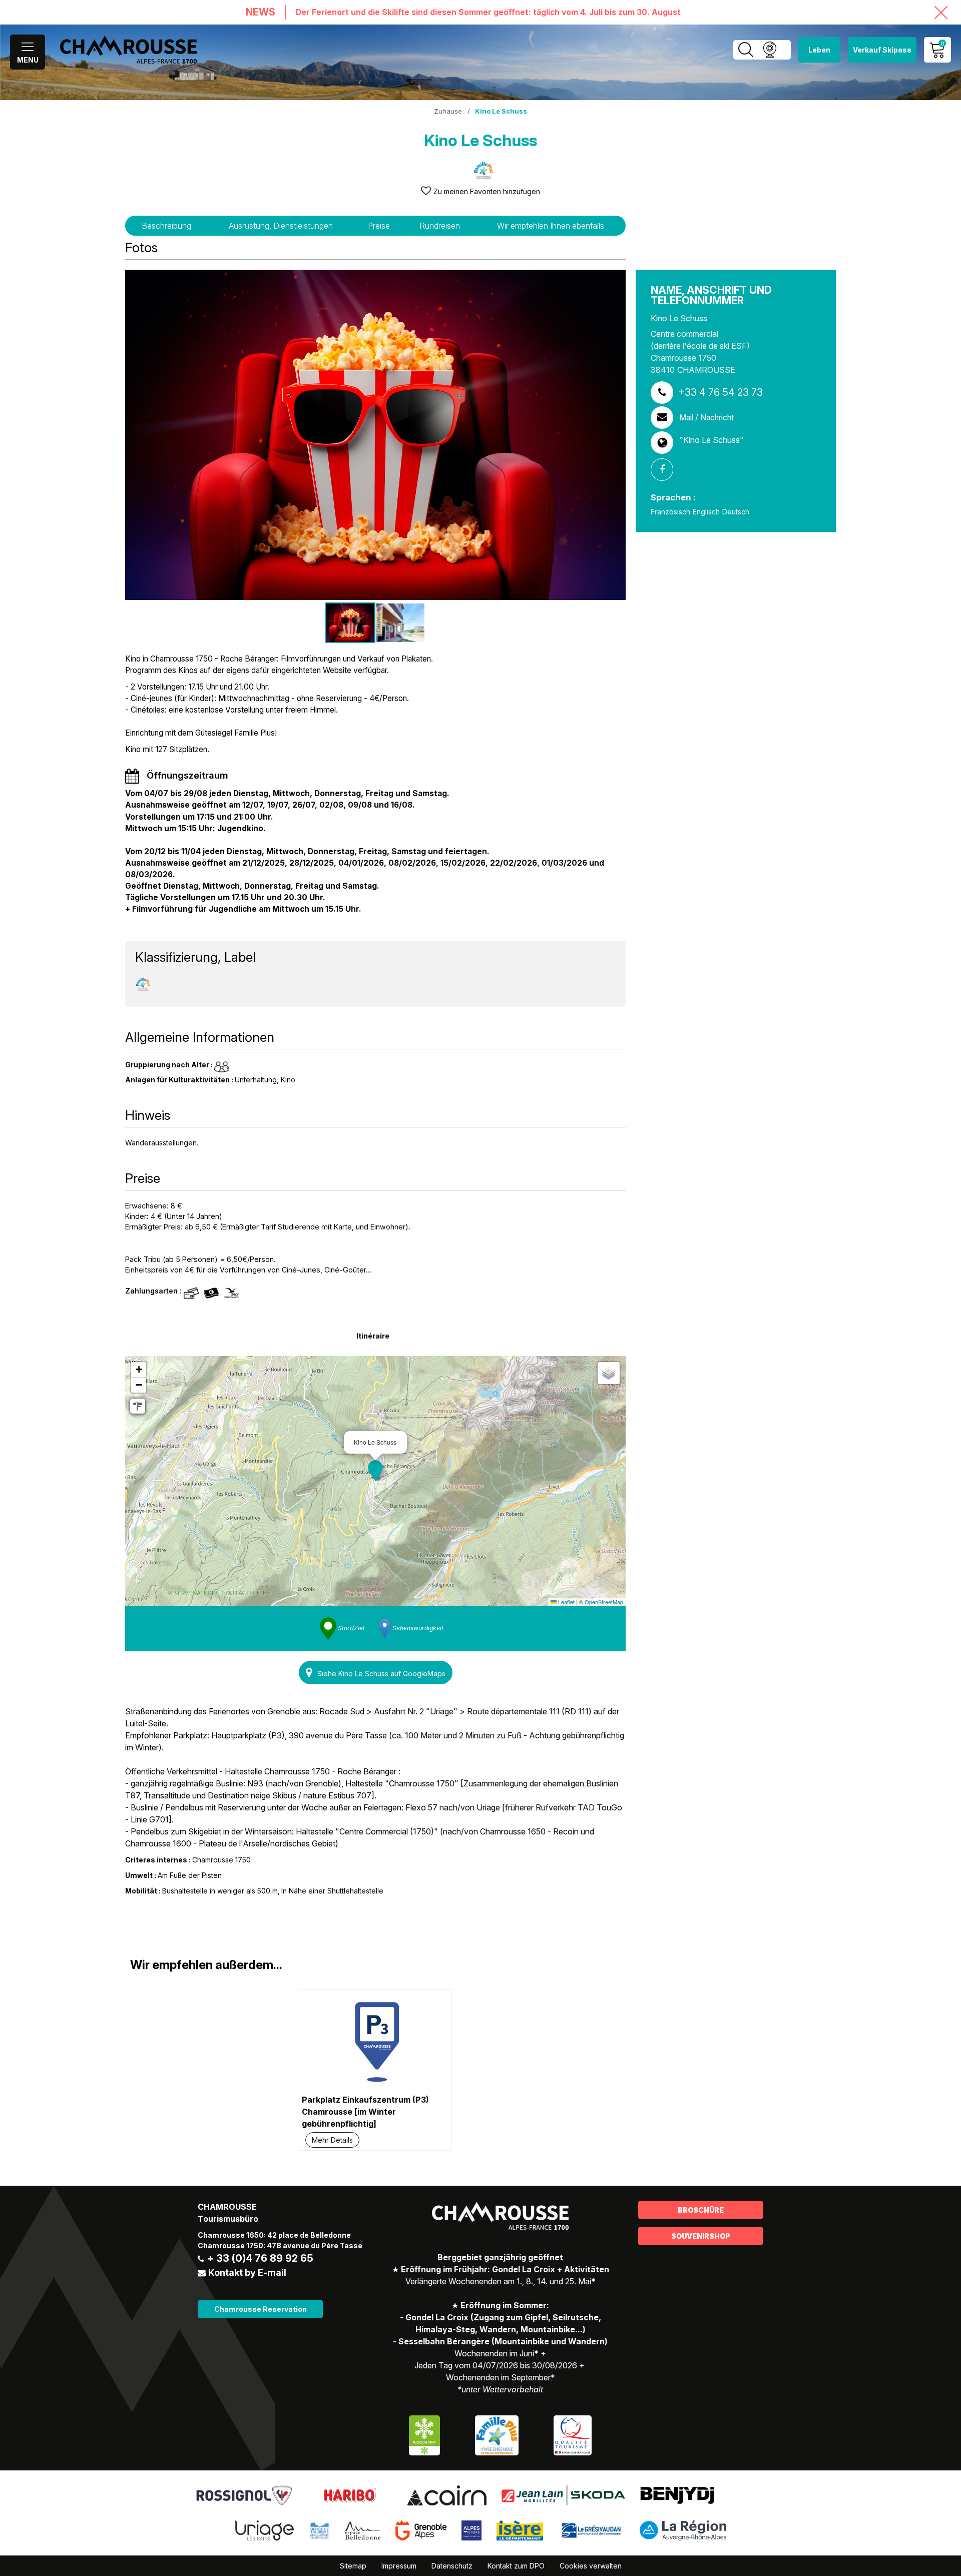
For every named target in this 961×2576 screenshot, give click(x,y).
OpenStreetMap (604, 1602)
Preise (379, 226)
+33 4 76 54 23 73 (720, 392)
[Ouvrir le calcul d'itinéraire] (138, 1406)
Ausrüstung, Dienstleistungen (281, 226)
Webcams (770, 50)
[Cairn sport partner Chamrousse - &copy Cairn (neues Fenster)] (447, 2495)
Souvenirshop (701, 2236)
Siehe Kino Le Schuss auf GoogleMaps (381, 1674)
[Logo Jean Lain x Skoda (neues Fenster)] (563, 2495)
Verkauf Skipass (882, 50)
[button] (375, 1471)
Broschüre (701, 2210)
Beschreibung (166, 226)
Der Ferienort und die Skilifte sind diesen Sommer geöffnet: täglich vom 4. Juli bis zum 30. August (488, 12)
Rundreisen (440, 226)
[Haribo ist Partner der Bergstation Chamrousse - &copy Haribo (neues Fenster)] (350, 2495)
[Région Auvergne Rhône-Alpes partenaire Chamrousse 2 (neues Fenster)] (683, 2530)
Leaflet (566, 1602)
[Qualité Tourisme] (573, 2435)
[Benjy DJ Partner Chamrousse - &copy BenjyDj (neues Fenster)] (677, 2495)
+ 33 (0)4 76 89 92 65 (260, 2258)
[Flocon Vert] (424, 2435)
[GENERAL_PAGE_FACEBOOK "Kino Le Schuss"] (666, 470)
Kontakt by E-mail (247, 2273)
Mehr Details (332, 2140)
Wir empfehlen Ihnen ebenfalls (551, 226)
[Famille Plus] (497, 2435)
